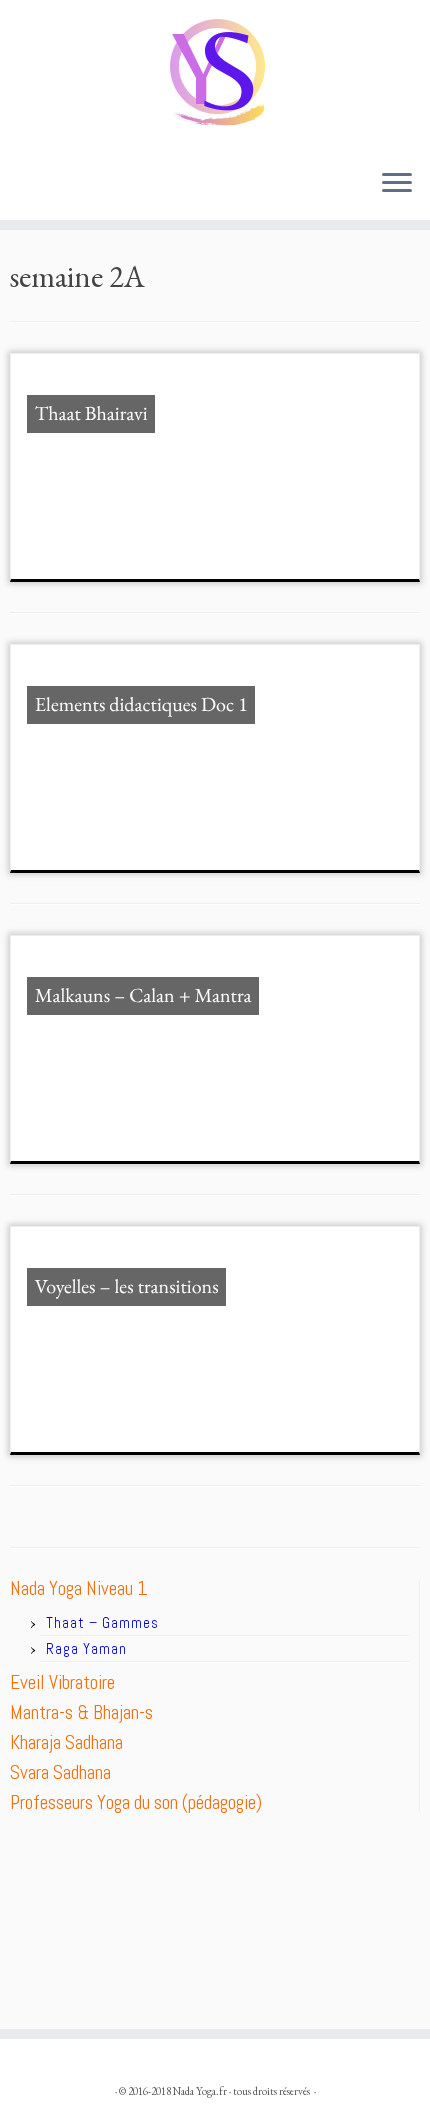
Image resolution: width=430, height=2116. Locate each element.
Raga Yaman (86, 1648)
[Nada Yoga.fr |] (215, 76)
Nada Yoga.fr (200, 2091)
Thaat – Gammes (102, 1622)
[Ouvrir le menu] (397, 184)
